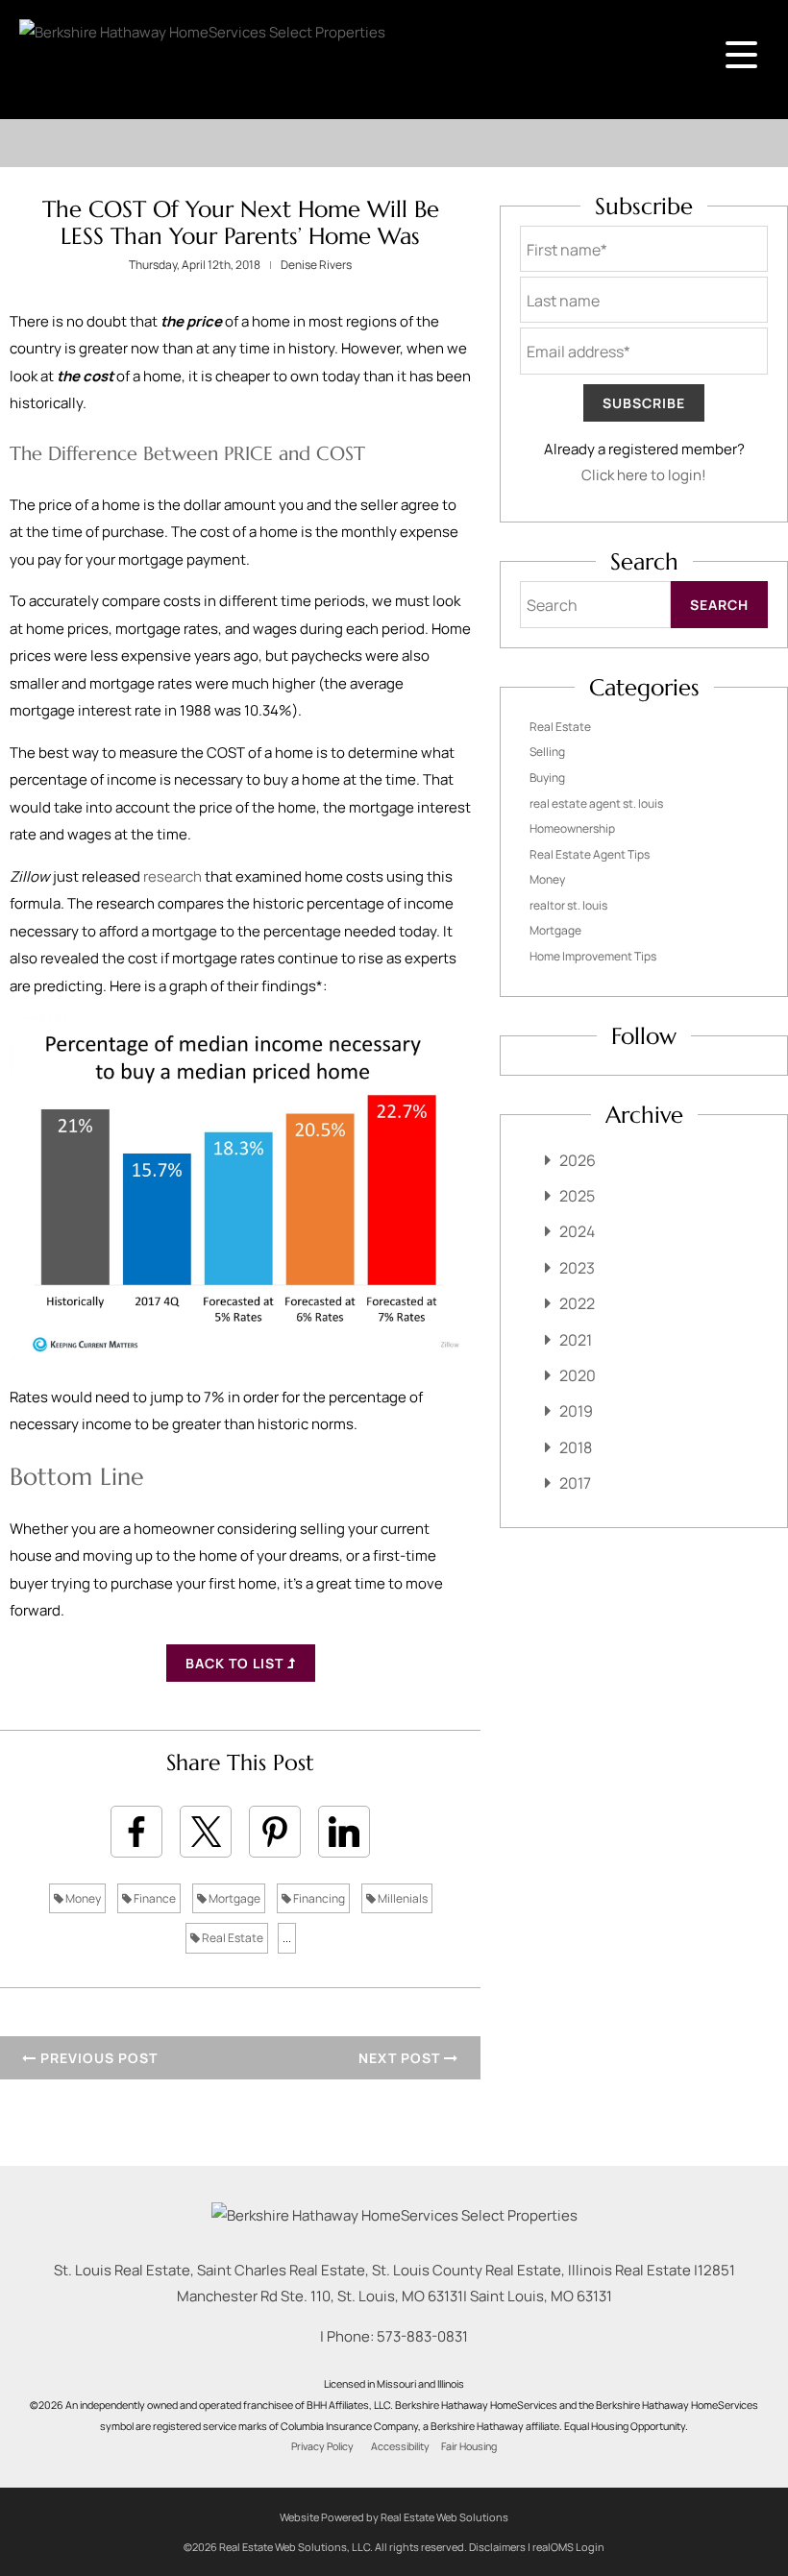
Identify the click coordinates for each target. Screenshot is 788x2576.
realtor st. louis (568, 905)
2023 (577, 1268)
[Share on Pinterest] (275, 1832)
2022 (577, 1303)
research (172, 876)
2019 (576, 1411)
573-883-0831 (422, 2336)
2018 (576, 1447)
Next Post (401, 2058)
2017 (575, 1483)
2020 (578, 1375)
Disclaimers (497, 2547)
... (287, 1938)
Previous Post (97, 2058)
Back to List (236, 1663)
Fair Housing (469, 2446)
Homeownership (572, 828)
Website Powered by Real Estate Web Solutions (394, 2517)
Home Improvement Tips (593, 956)
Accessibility (400, 2446)
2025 (577, 1196)
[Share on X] (206, 1832)
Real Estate (232, 1938)
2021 (576, 1340)
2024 (577, 1231)
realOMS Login (568, 2547)
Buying (547, 778)
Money (82, 1898)
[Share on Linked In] (344, 1832)
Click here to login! (644, 475)
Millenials (402, 1898)
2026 (578, 1160)
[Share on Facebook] (136, 1832)
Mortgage (234, 1898)
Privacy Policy (322, 2446)
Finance (154, 1898)
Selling (547, 752)
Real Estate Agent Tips (590, 854)
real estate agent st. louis (596, 803)
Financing (318, 1898)
